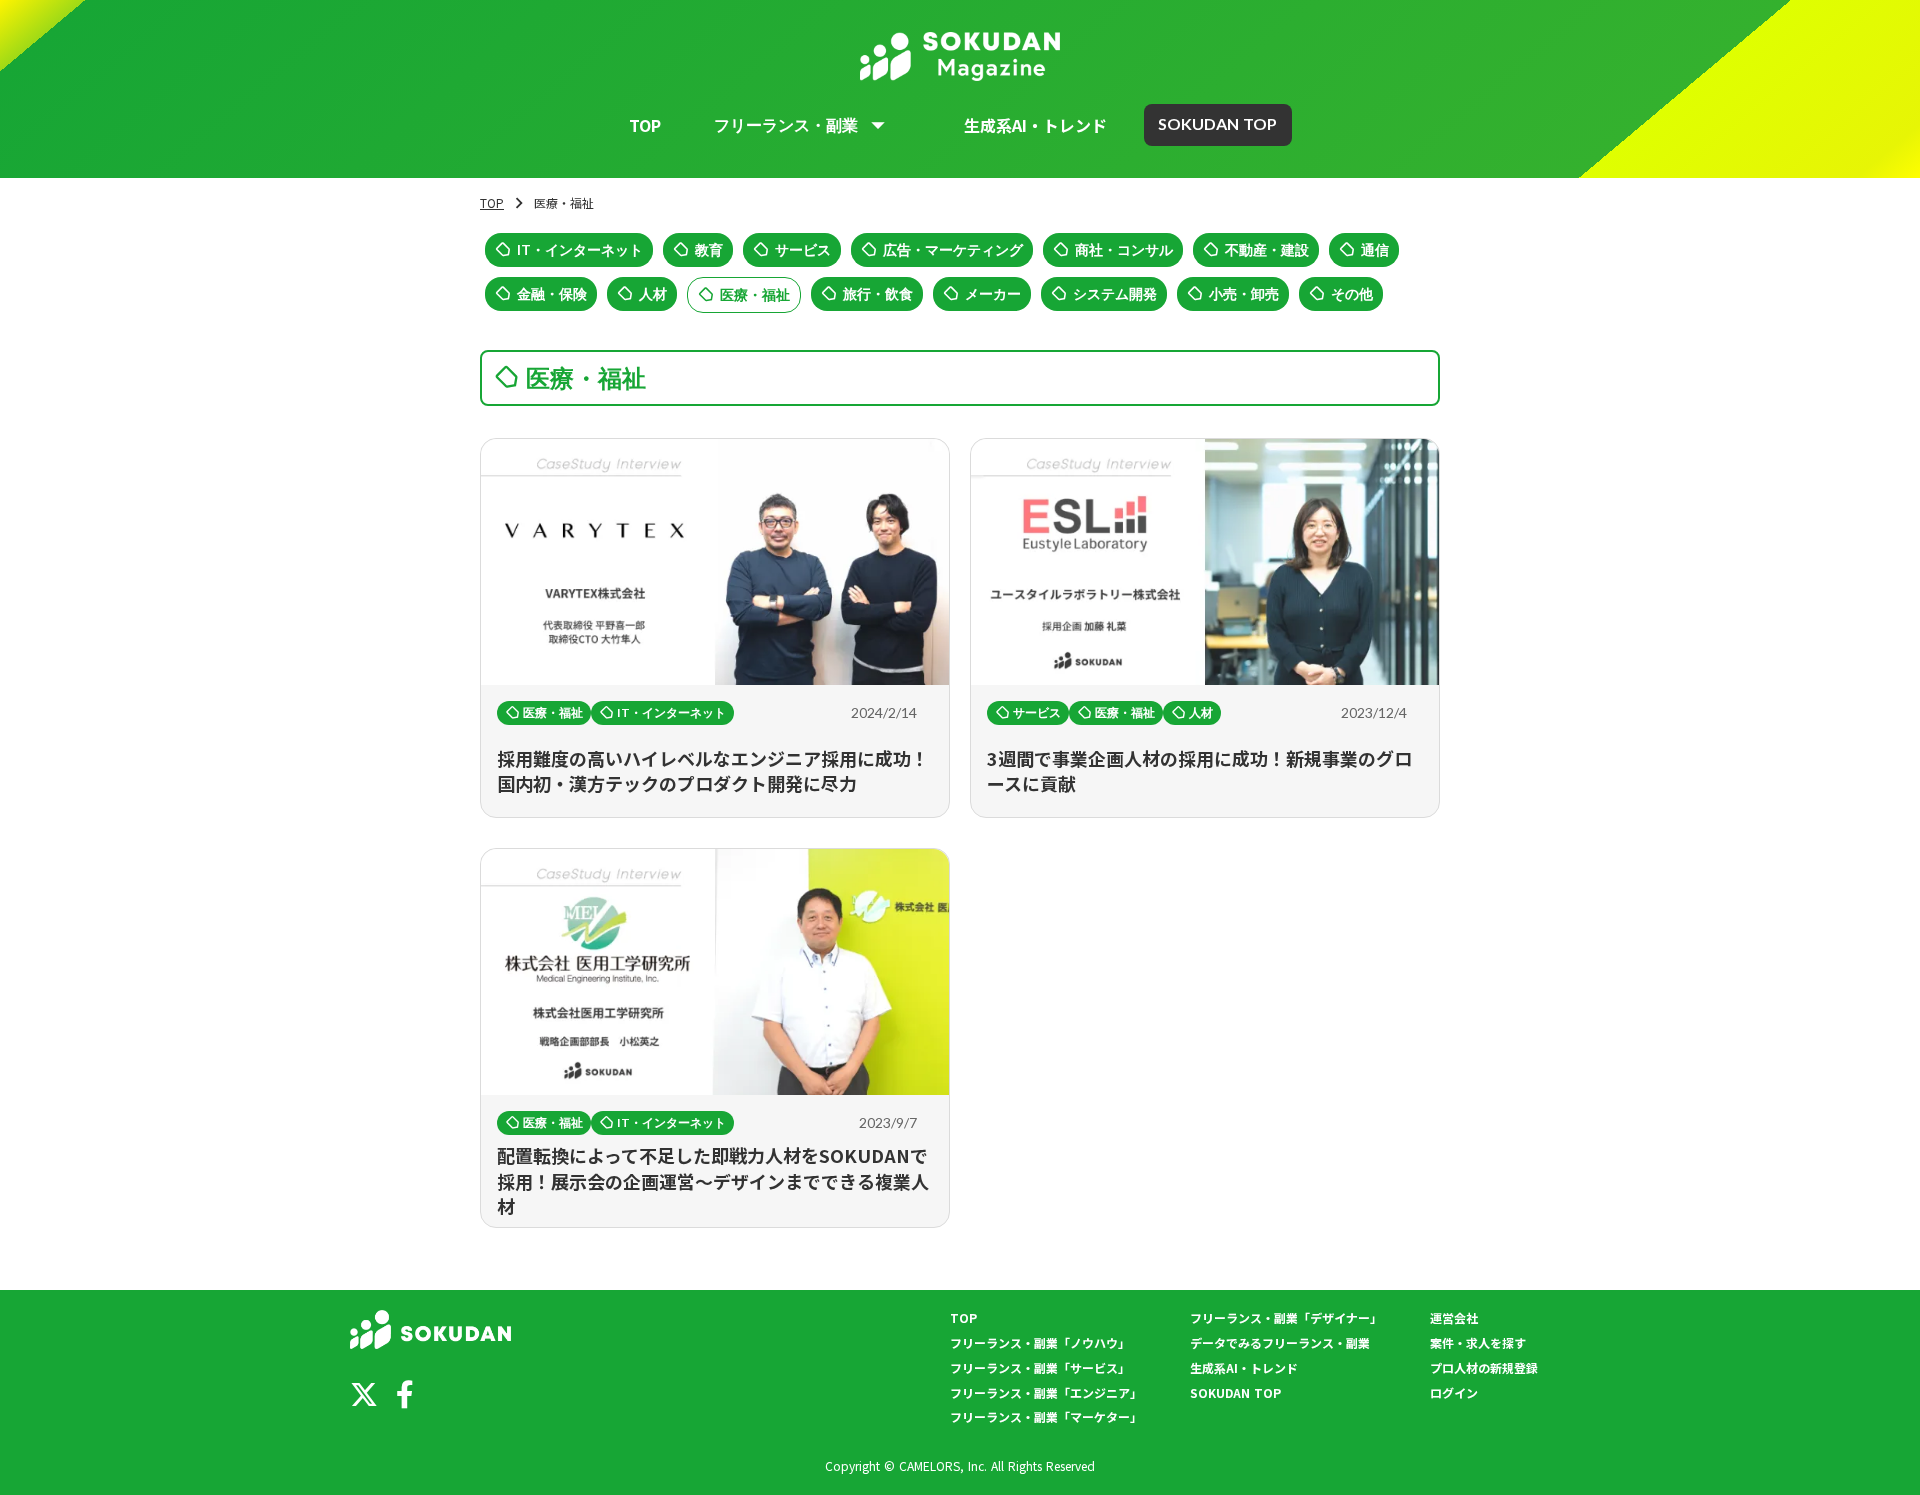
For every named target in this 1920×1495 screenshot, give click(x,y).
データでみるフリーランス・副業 (1280, 1343)
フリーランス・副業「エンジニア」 (1046, 1393)
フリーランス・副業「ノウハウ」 (1040, 1343)
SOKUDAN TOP (1235, 1393)
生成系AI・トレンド (1035, 125)
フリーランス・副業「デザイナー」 (1286, 1318)
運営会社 (1454, 1318)
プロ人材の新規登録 (1484, 1368)
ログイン (1454, 1393)
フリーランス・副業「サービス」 (1040, 1368)
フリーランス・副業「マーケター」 (1046, 1417)
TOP (645, 125)
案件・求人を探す (1478, 1343)
